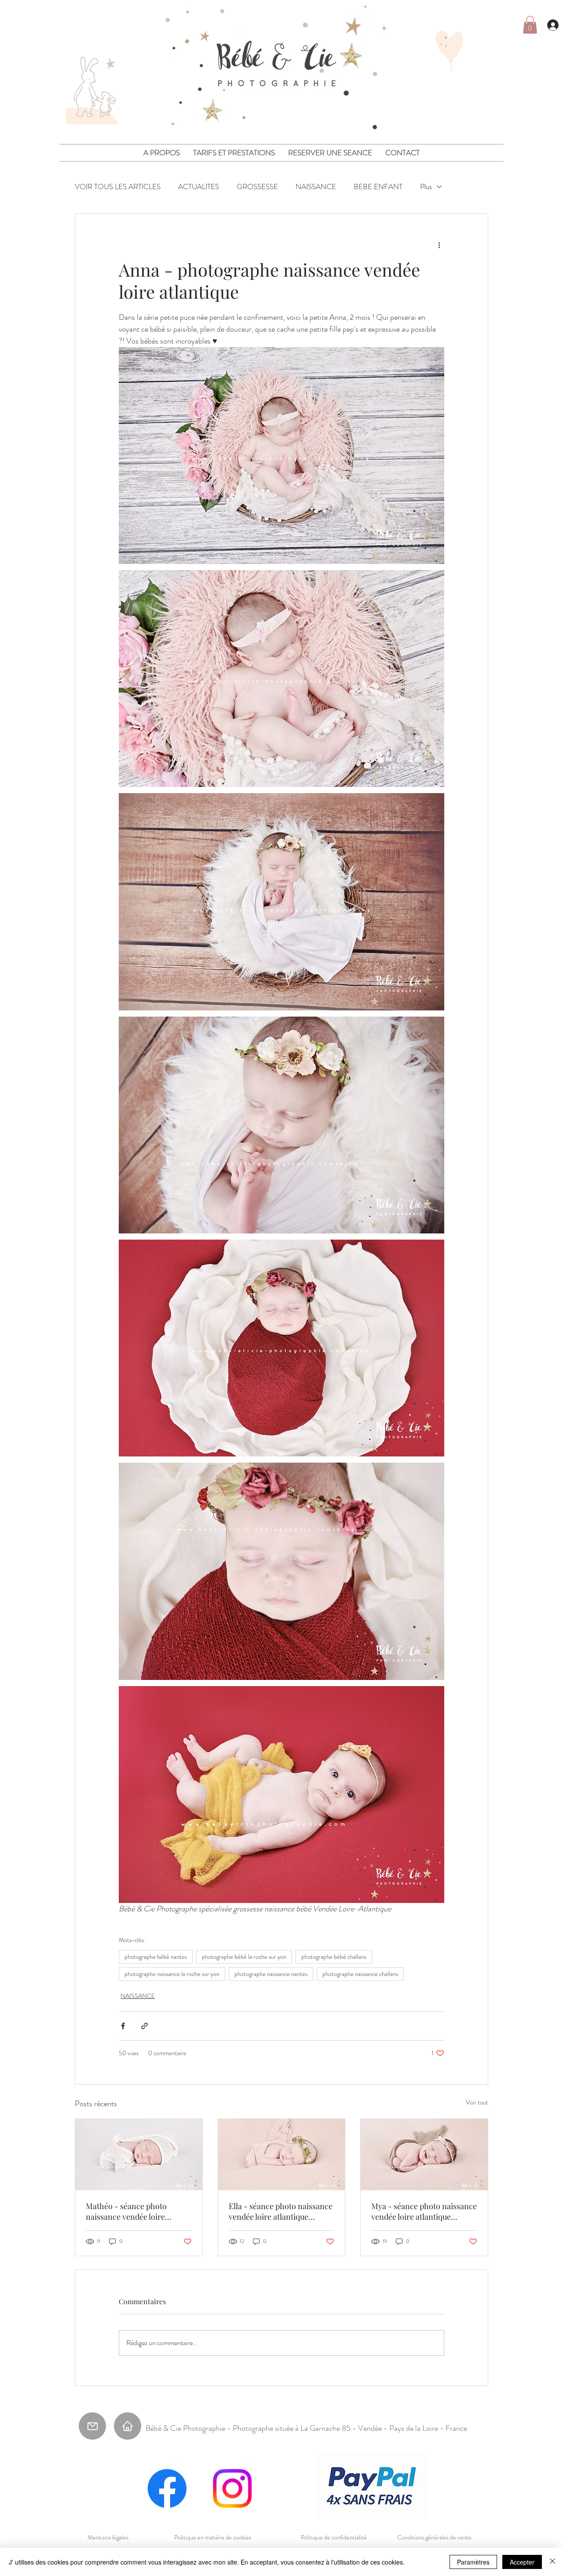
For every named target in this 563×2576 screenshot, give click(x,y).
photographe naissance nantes (271, 1974)
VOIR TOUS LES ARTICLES (118, 187)
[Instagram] (232, 2488)
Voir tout (477, 2102)
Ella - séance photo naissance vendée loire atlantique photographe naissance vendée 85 (281, 2211)
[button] (530, 25)
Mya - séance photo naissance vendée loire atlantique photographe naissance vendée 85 (424, 2211)
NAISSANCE (316, 187)
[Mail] (92, 2426)
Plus (426, 187)
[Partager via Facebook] (123, 2026)
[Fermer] (552, 2562)
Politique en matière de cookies (213, 2537)
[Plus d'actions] (439, 245)
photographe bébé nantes (156, 1957)
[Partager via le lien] (144, 2026)
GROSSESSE (257, 187)
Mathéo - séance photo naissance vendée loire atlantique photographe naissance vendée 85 (127, 2211)
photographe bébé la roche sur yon (244, 1957)
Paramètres (473, 2562)
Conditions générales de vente (434, 2537)
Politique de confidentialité (334, 2537)
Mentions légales (108, 2537)
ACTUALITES (199, 187)
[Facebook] (167, 2488)
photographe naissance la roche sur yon (172, 1974)
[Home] (128, 2426)
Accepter (522, 2562)
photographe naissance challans (360, 1974)
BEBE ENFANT (378, 187)
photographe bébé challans (334, 1957)
